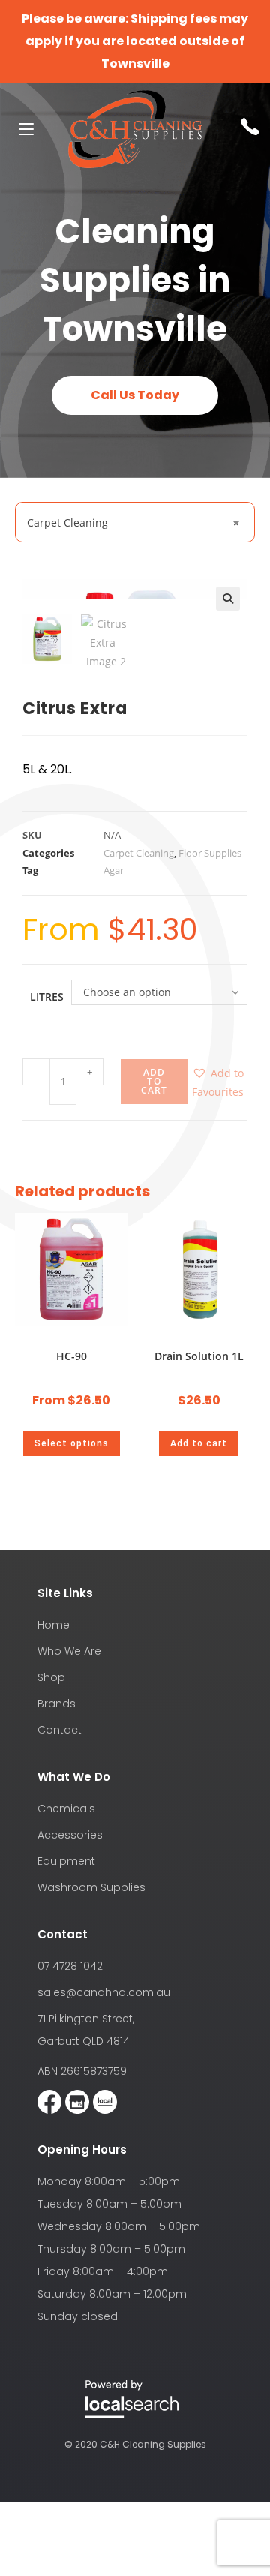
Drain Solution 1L (199, 1356)
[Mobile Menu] (21, 129)
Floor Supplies (210, 853)
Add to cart (154, 1081)
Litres (47, 997)
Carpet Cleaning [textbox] (133, 522)
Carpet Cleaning (139, 853)
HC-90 (72, 1356)
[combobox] (135, 522)
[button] (228, 599)
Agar (114, 870)
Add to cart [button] (199, 1443)
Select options (72, 1443)
